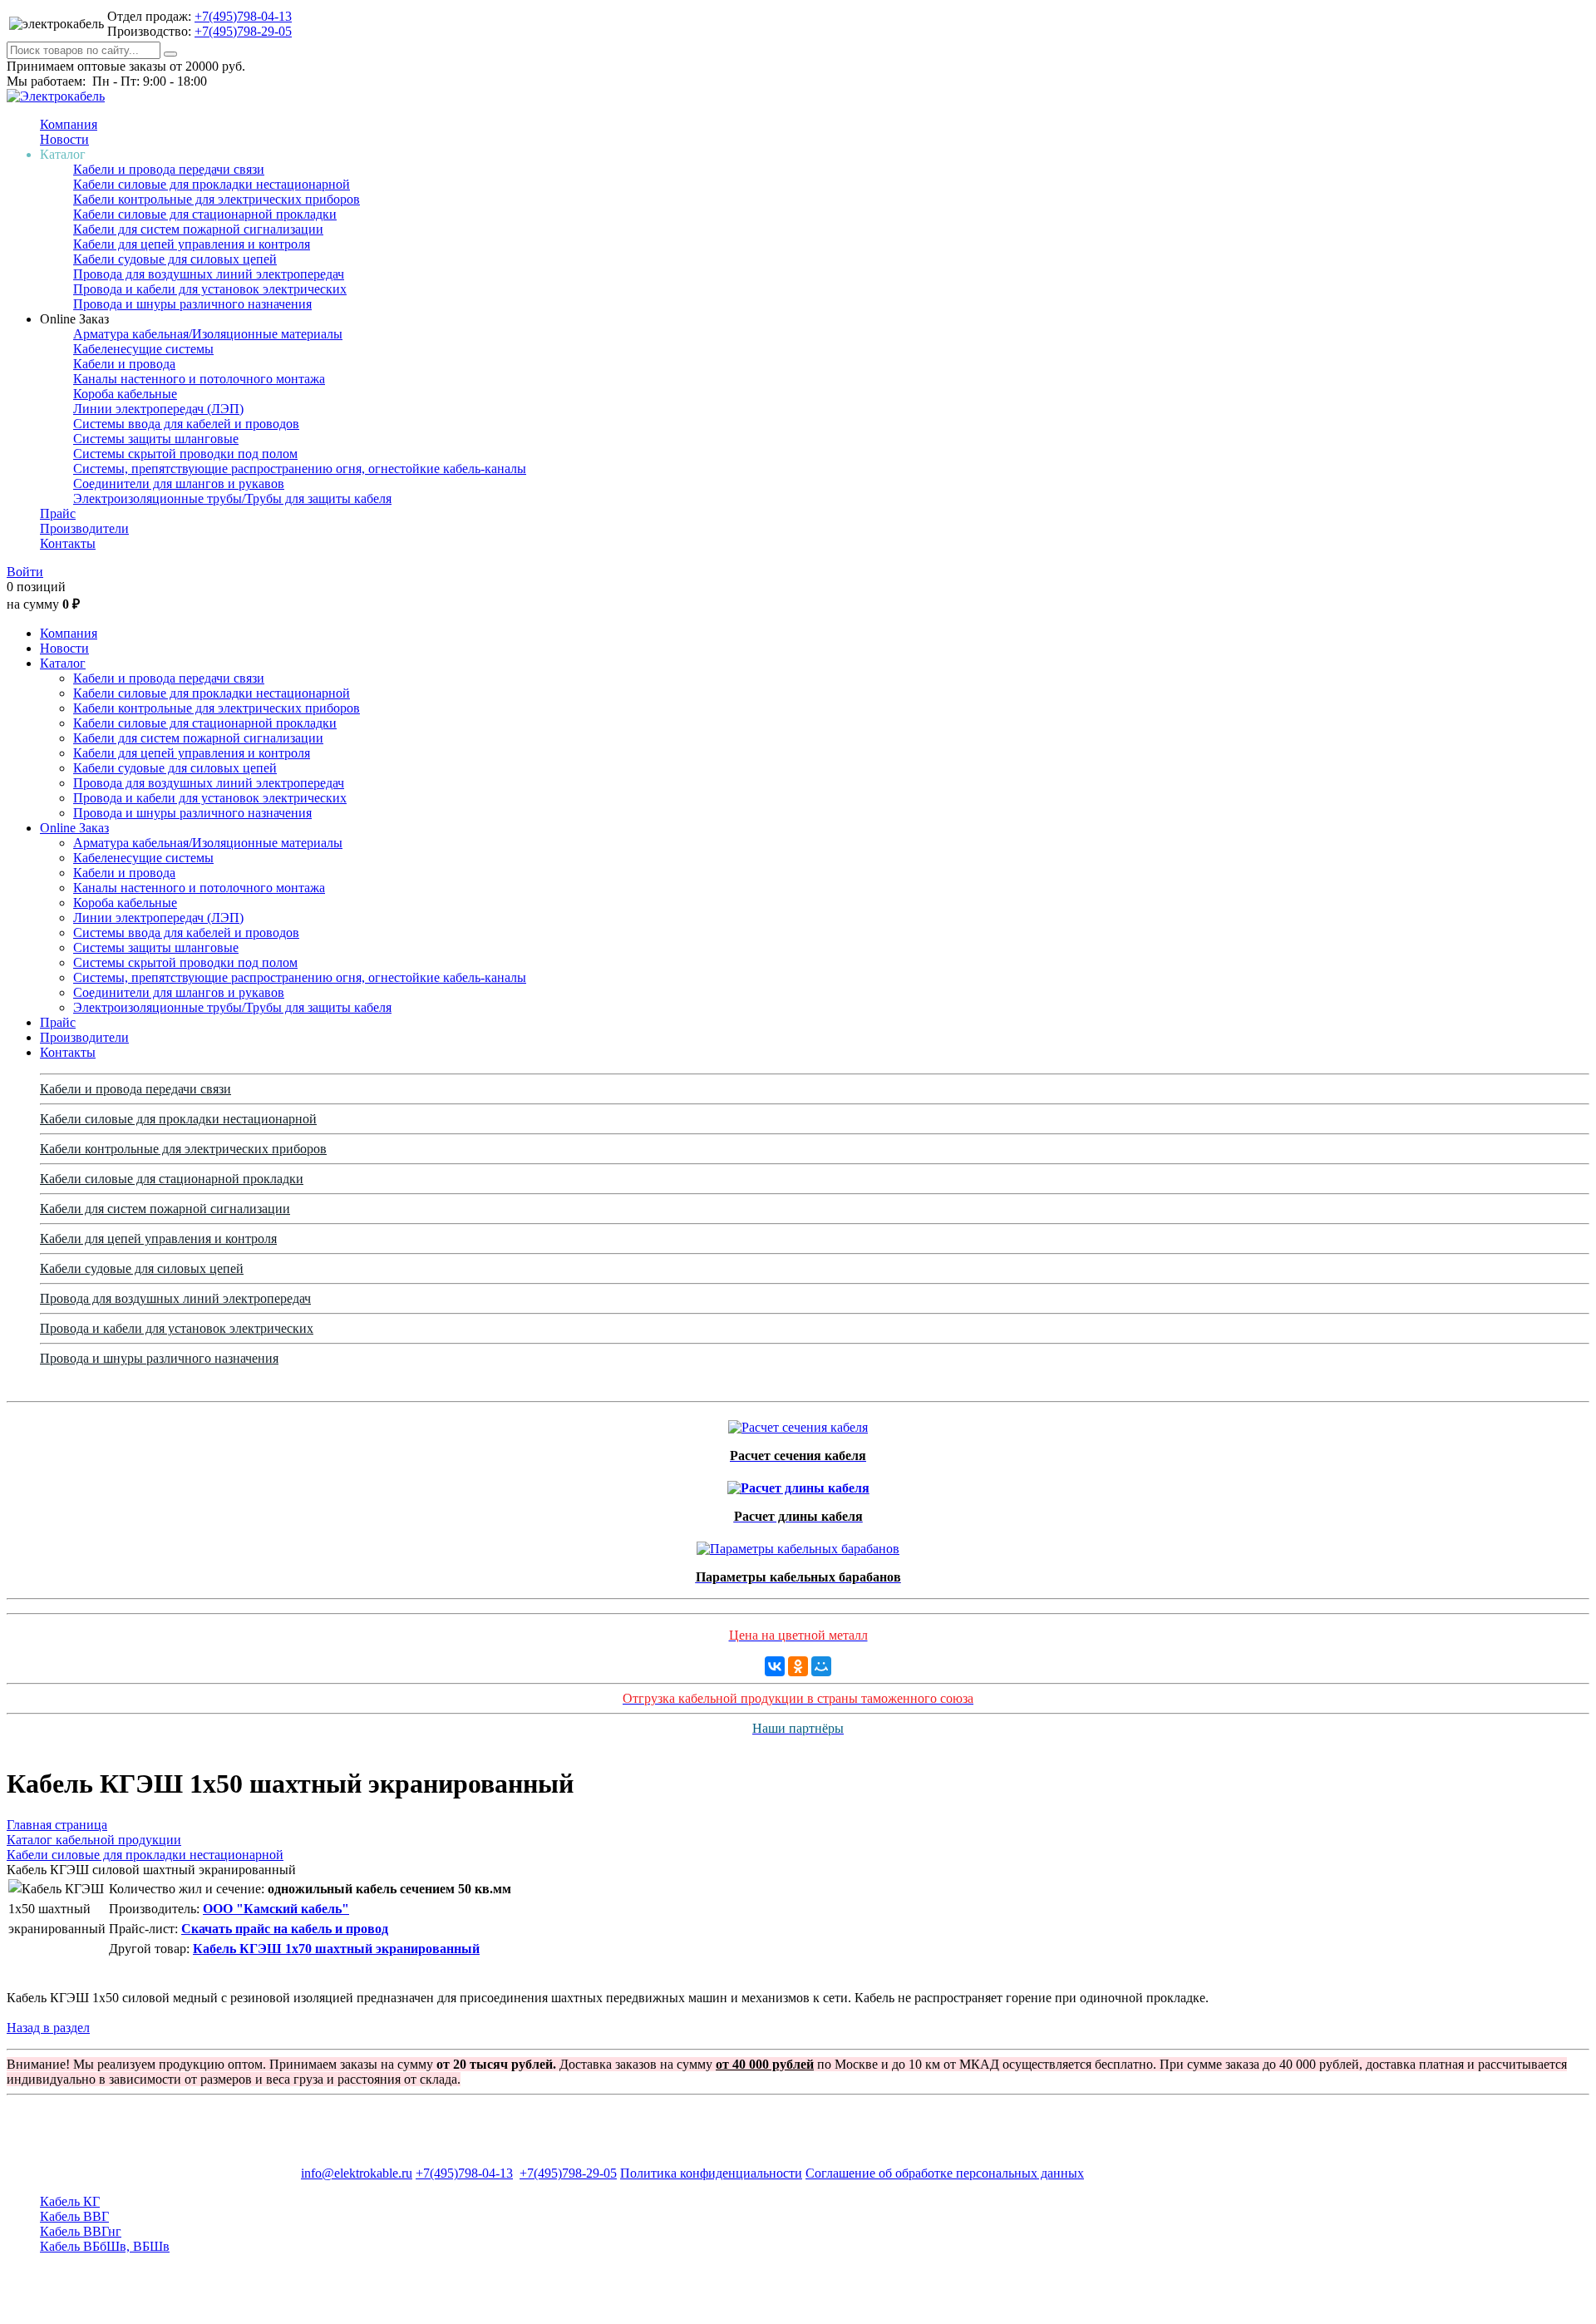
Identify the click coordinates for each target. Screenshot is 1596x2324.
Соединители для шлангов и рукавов (179, 484)
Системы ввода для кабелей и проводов (186, 424)
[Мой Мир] (821, 1666)
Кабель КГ (70, 2201)
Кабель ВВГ (74, 2216)
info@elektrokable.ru (357, 2173)
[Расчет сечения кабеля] (798, 1423)
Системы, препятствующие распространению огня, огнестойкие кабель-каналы (300, 469)
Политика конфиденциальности (711, 2173)
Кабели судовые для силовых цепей (175, 259)
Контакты (68, 543)
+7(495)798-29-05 (243, 31)
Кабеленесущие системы (143, 349)
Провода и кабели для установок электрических (210, 289)
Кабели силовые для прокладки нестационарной (212, 184)
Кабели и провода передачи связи (169, 169)
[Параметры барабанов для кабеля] (798, 1544)
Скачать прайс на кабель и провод (285, 1929)
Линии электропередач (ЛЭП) (158, 409)
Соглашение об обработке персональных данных (945, 2173)
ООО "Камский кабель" (276, 1909)
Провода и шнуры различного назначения (192, 304)
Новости (64, 139)
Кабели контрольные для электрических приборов (217, 199)
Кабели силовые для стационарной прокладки (205, 214)
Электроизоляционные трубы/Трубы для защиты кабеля (232, 498)
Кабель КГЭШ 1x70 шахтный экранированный (336, 1949)
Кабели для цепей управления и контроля (192, 244)
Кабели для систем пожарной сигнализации (198, 229)
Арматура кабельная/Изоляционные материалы (208, 334)
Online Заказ (74, 828)
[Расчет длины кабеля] (798, 1484)
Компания (69, 124)
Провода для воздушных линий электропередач (209, 274)
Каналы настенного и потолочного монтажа (199, 379)
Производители (84, 528)
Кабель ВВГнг (81, 2231)
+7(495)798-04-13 (243, 16)
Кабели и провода (124, 364)
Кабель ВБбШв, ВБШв (105, 2246)
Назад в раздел (48, 2028)
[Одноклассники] (798, 1666)
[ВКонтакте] (775, 1666)
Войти (25, 572)
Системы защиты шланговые (156, 439)
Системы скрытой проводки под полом (185, 454)
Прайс (58, 513)
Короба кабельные (125, 394)
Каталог (63, 663)
